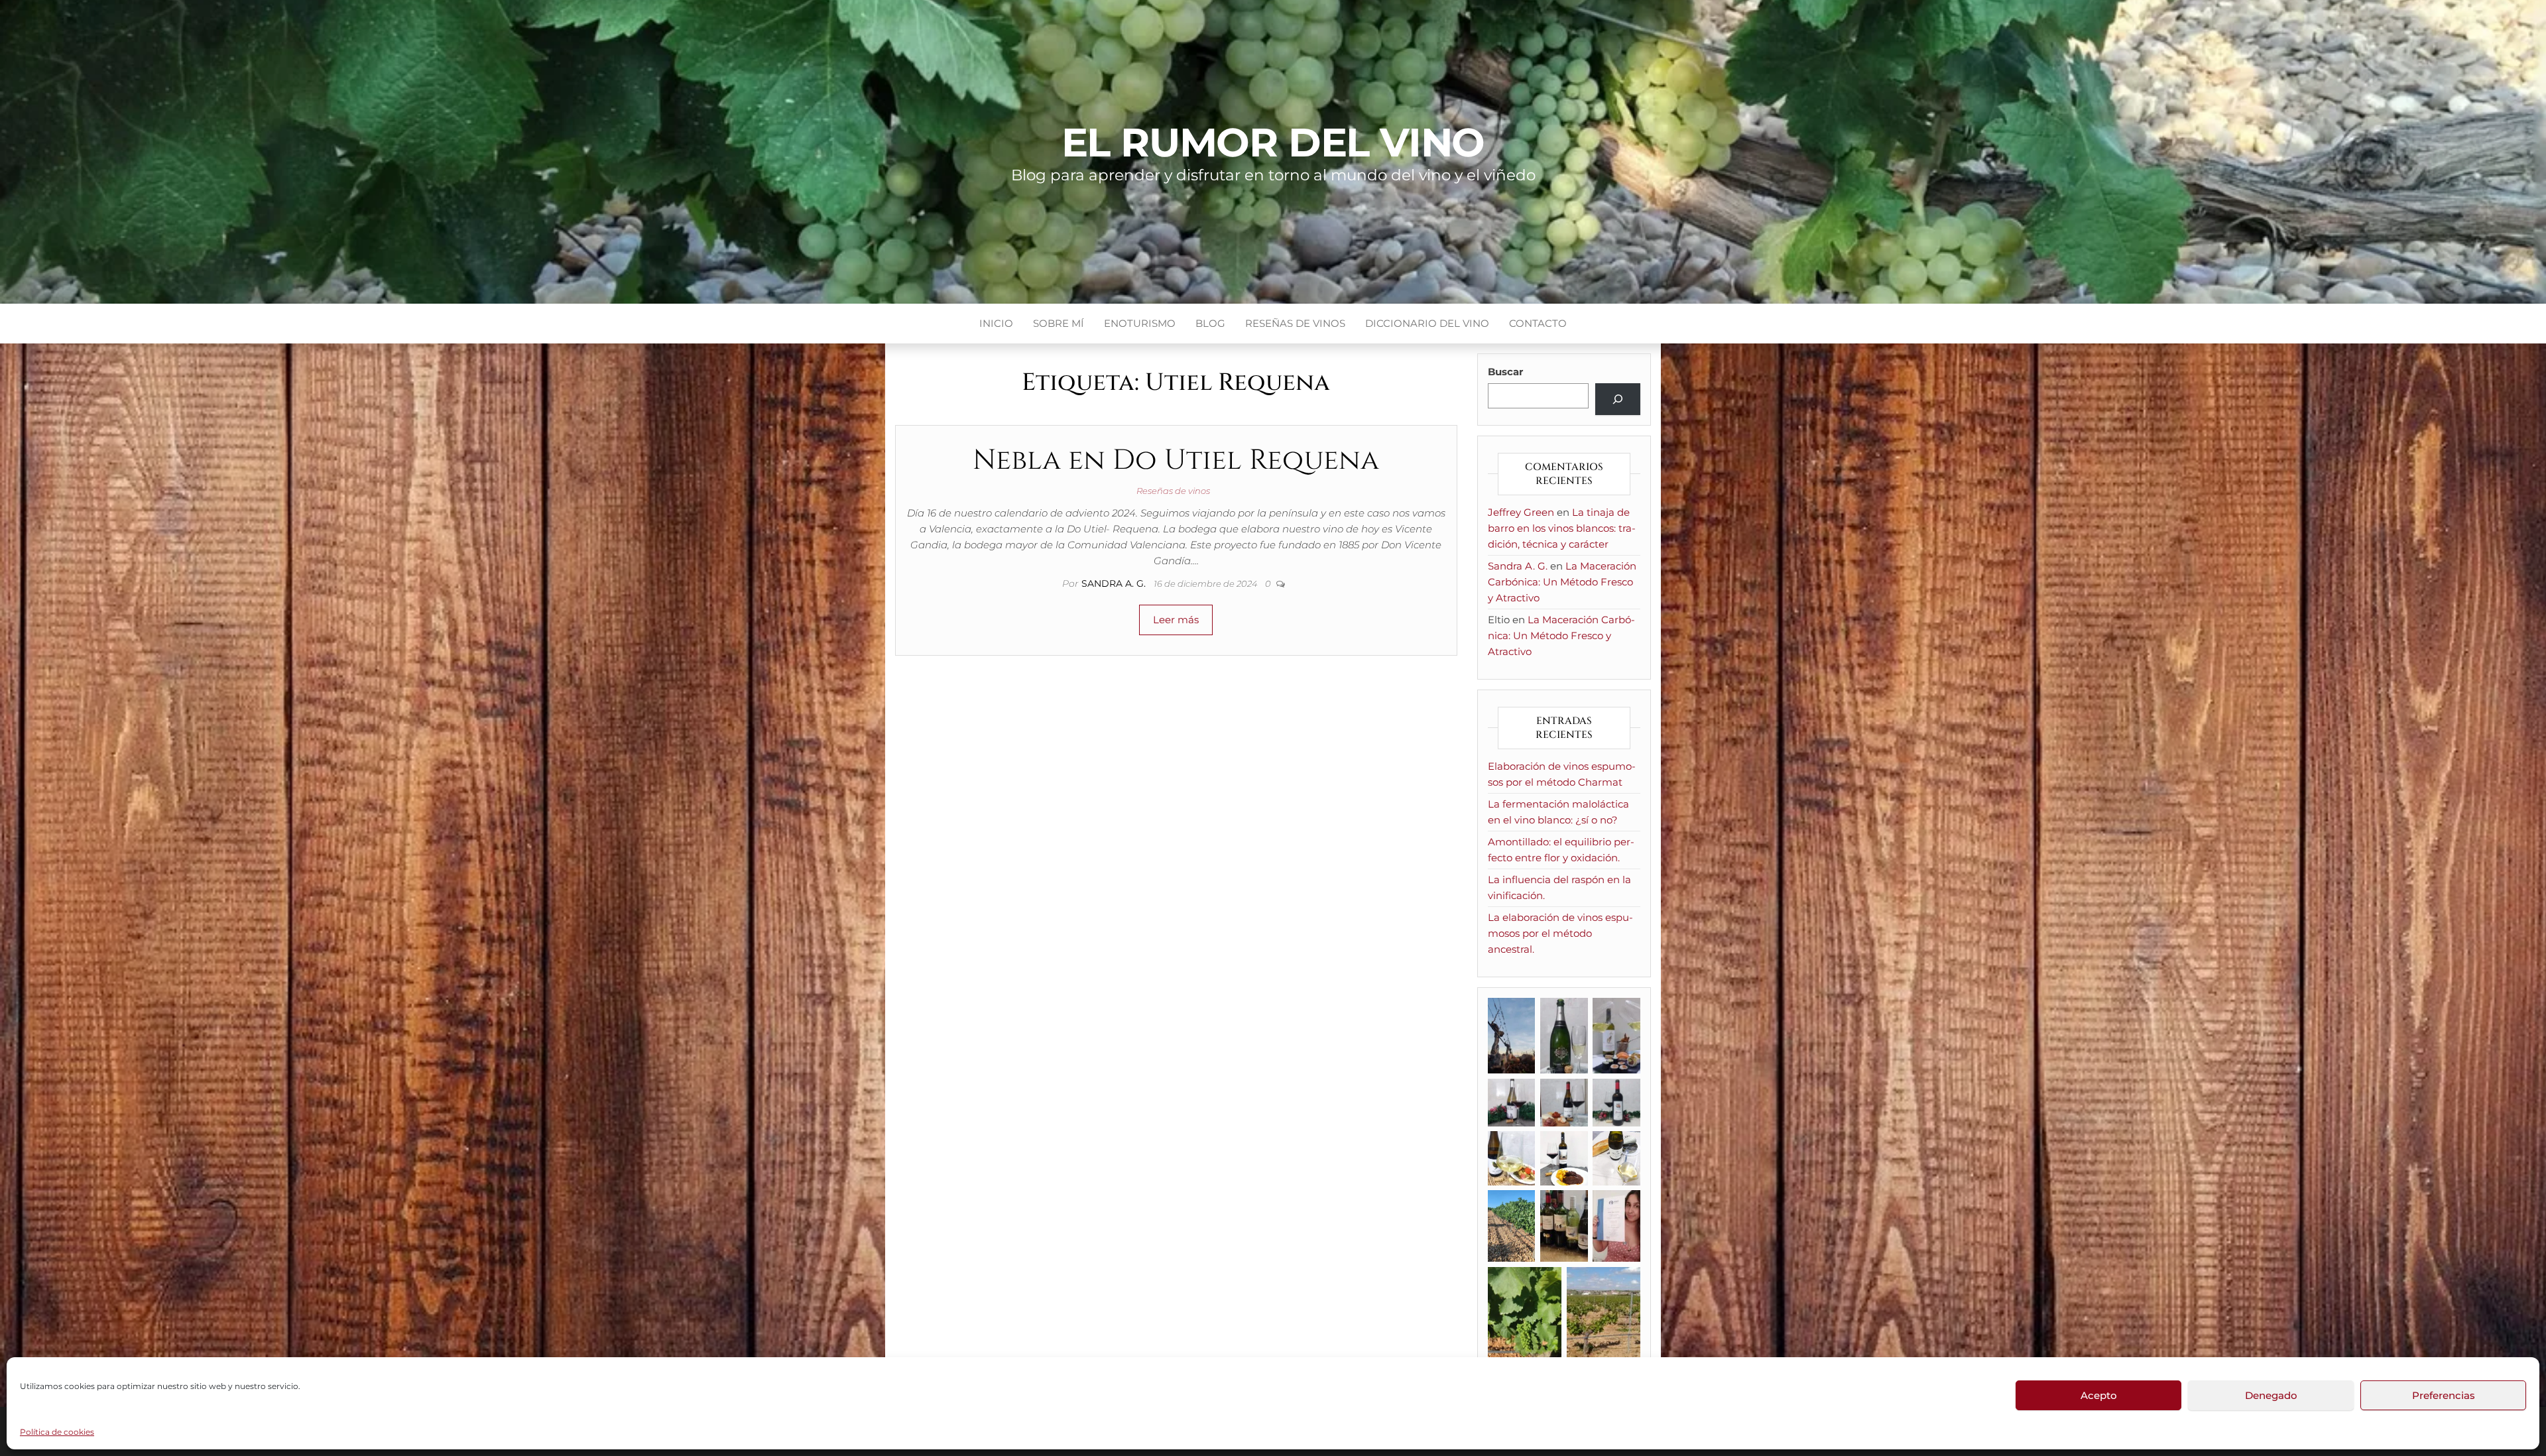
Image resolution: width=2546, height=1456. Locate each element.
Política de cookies (57, 1432)
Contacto (1538, 323)
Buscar (1505, 372)
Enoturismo (1140, 323)
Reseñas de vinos (1295, 323)
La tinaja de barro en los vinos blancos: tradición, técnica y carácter (1562, 528)
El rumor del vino (1273, 142)
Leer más (1176, 620)
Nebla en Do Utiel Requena (1176, 460)
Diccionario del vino (1427, 323)
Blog (1210, 323)
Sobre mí (1059, 323)
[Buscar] (1618, 399)
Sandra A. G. (1115, 583)
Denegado (2271, 1395)
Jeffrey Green (1521, 512)
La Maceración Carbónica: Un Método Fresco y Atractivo (1562, 582)
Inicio (996, 323)
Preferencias (2444, 1395)
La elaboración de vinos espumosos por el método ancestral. (1560, 933)
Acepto (2099, 1395)
